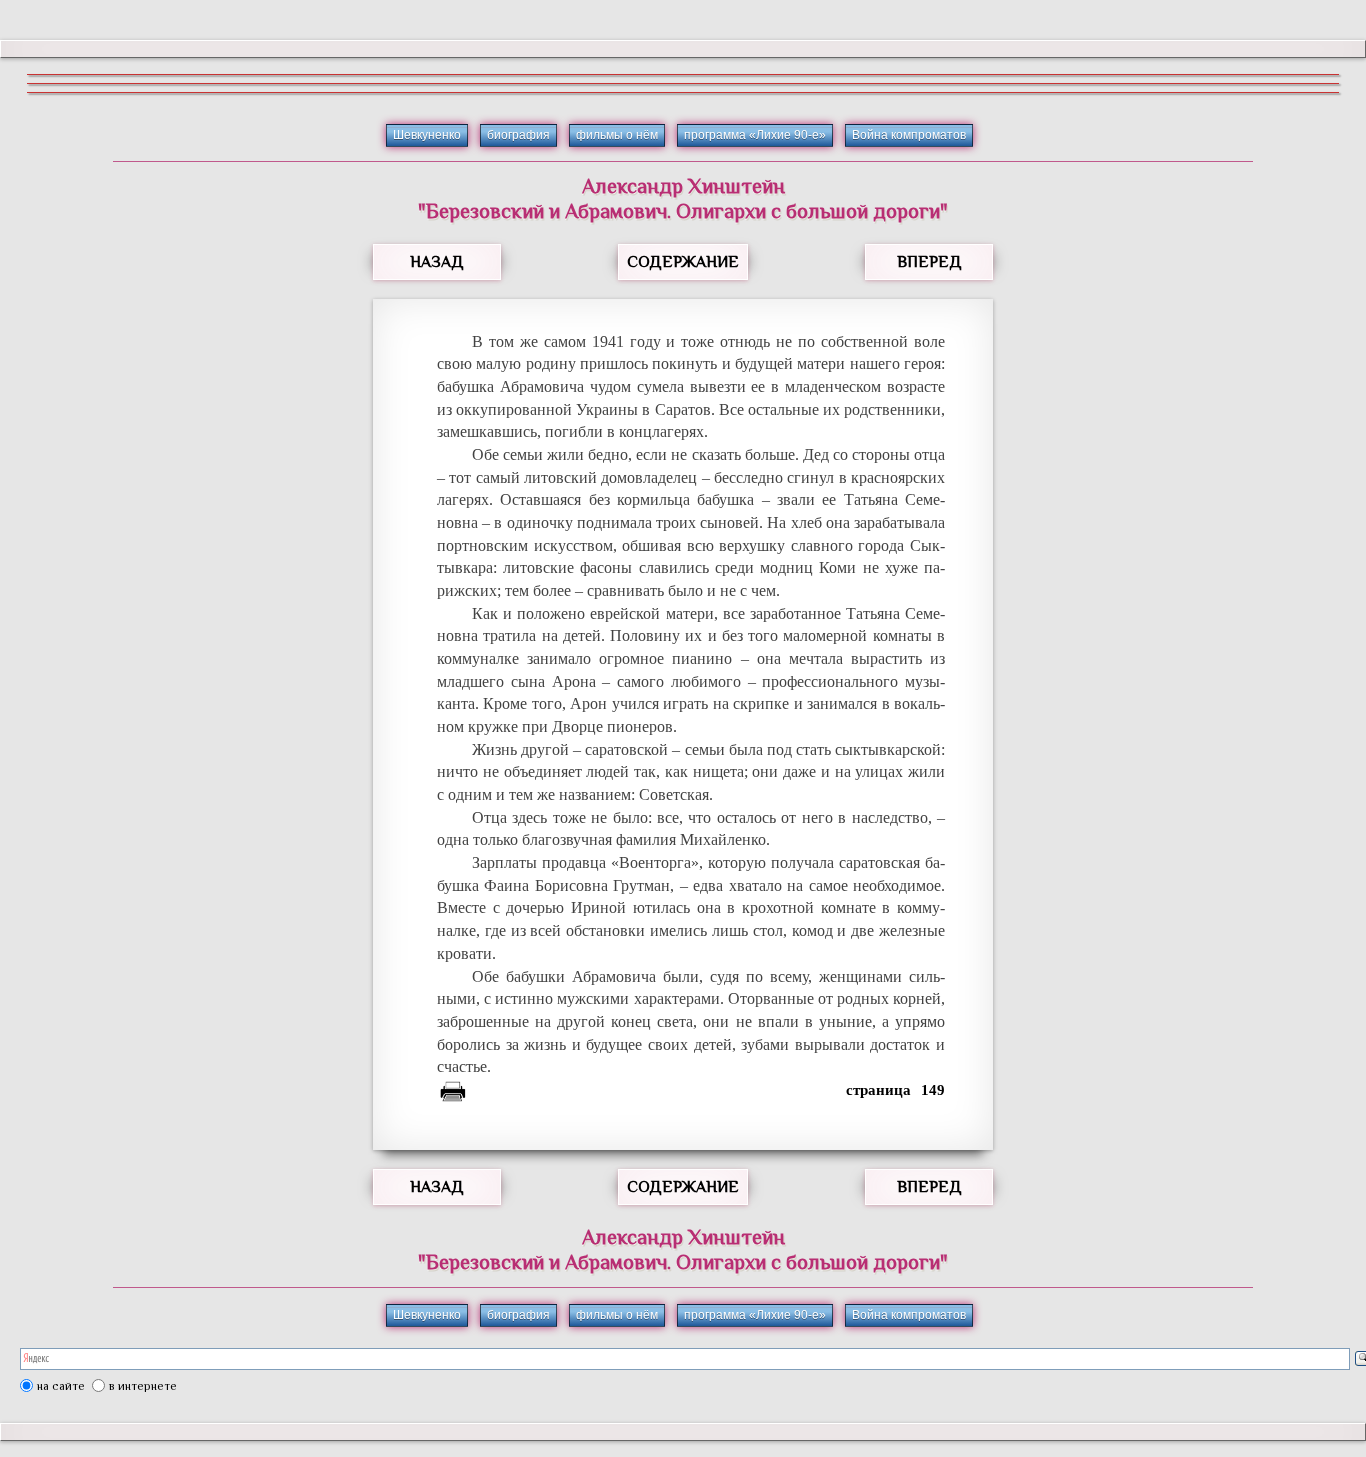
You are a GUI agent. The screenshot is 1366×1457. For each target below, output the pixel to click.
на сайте (61, 1386)
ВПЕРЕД (929, 262)
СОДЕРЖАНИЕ (683, 262)
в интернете (143, 1386)
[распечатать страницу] (453, 1095)
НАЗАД (437, 262)
